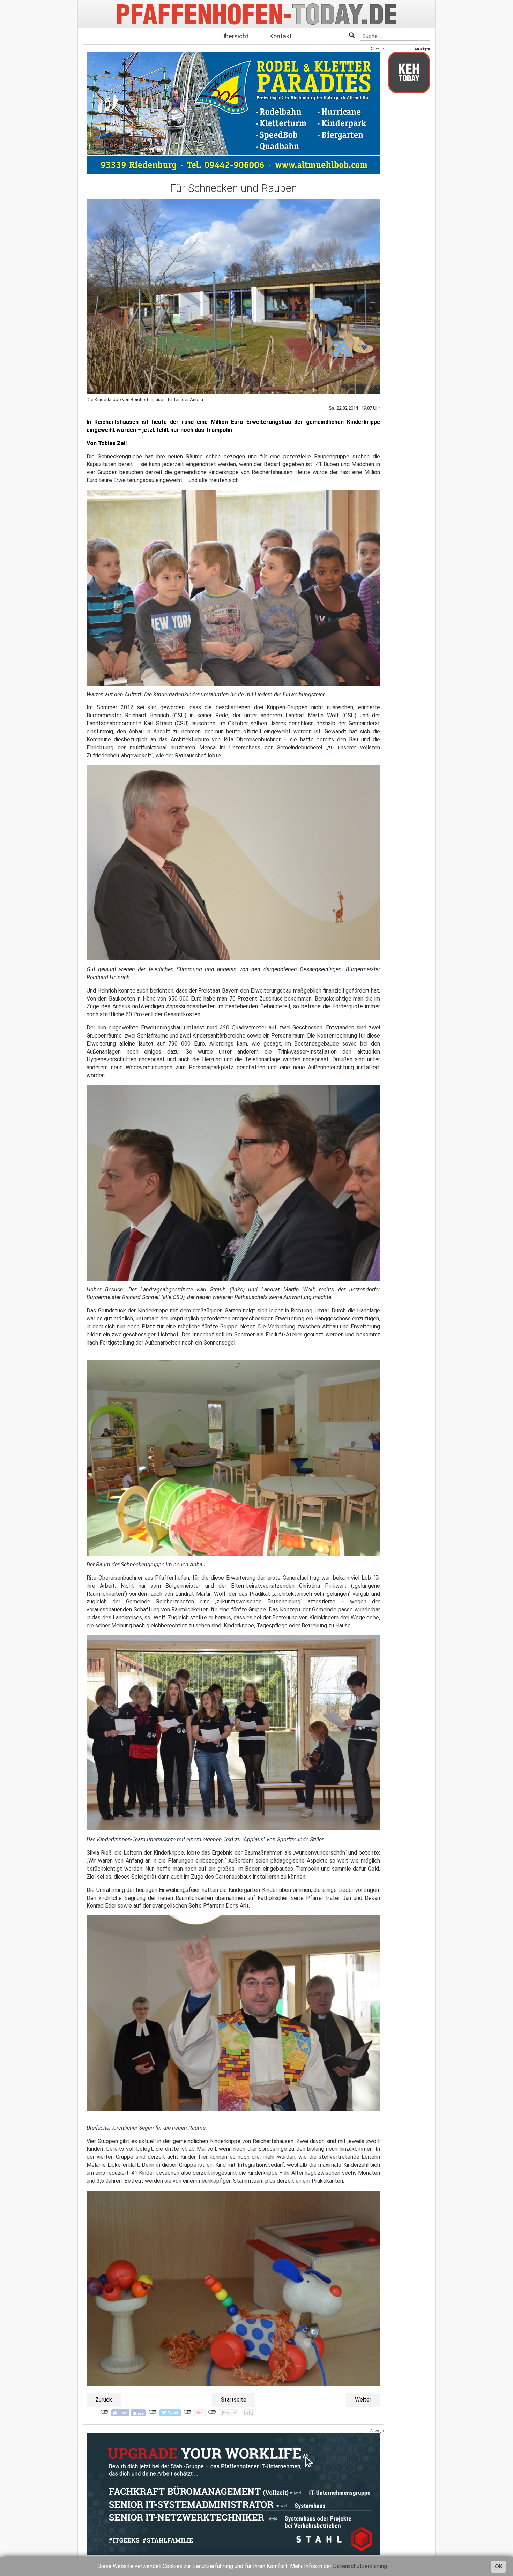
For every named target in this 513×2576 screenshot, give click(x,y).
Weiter (363, 2400)
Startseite (234, 2400)
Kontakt (281, 36)
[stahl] (233, 2494)
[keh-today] (409, 72)
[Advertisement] (409, 203)
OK (499, 2566)
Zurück (104, 2400)
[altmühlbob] (233, 113)
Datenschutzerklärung (360, 2566)
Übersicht (235, 36)
